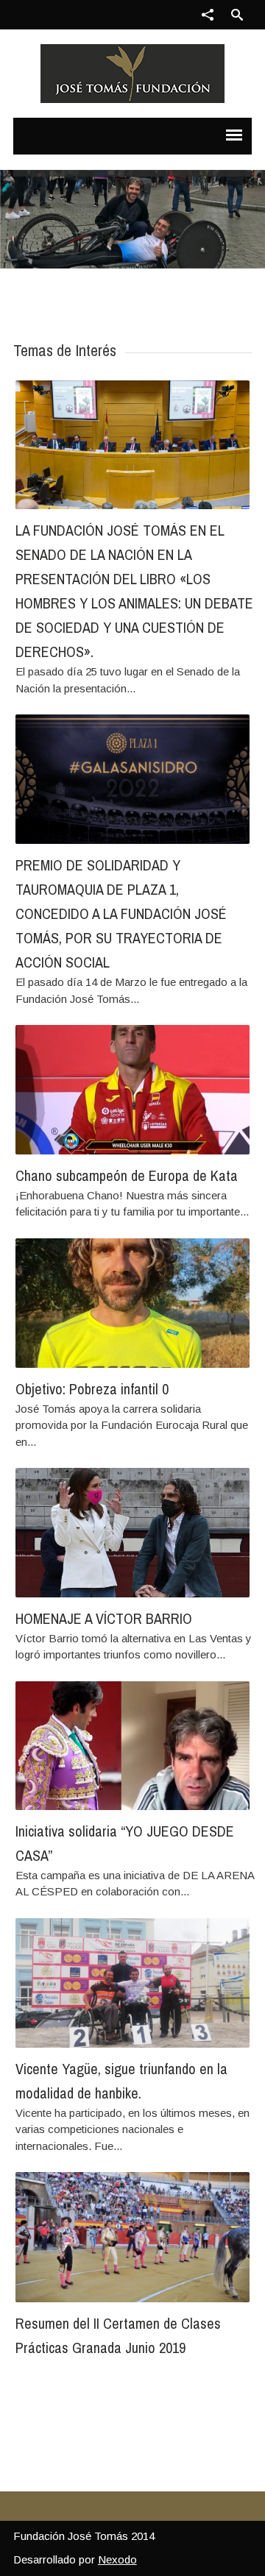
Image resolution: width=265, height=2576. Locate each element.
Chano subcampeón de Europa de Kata (127, 1175)
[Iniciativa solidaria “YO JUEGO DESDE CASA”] (132, 1746)
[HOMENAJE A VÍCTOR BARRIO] (132, 1532)
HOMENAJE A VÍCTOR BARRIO (104, 1618)
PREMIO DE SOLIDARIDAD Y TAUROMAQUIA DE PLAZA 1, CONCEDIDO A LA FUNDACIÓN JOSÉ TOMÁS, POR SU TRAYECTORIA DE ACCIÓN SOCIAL (121, 913)
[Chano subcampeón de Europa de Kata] (132, 1089)
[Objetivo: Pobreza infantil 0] (132, 1303)
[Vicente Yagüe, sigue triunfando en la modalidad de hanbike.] (132, 1983)
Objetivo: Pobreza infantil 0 (92, 1389)
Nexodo (117, 2559)
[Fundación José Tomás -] (133, 74)
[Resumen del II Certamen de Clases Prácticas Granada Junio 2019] (132, 2237)
